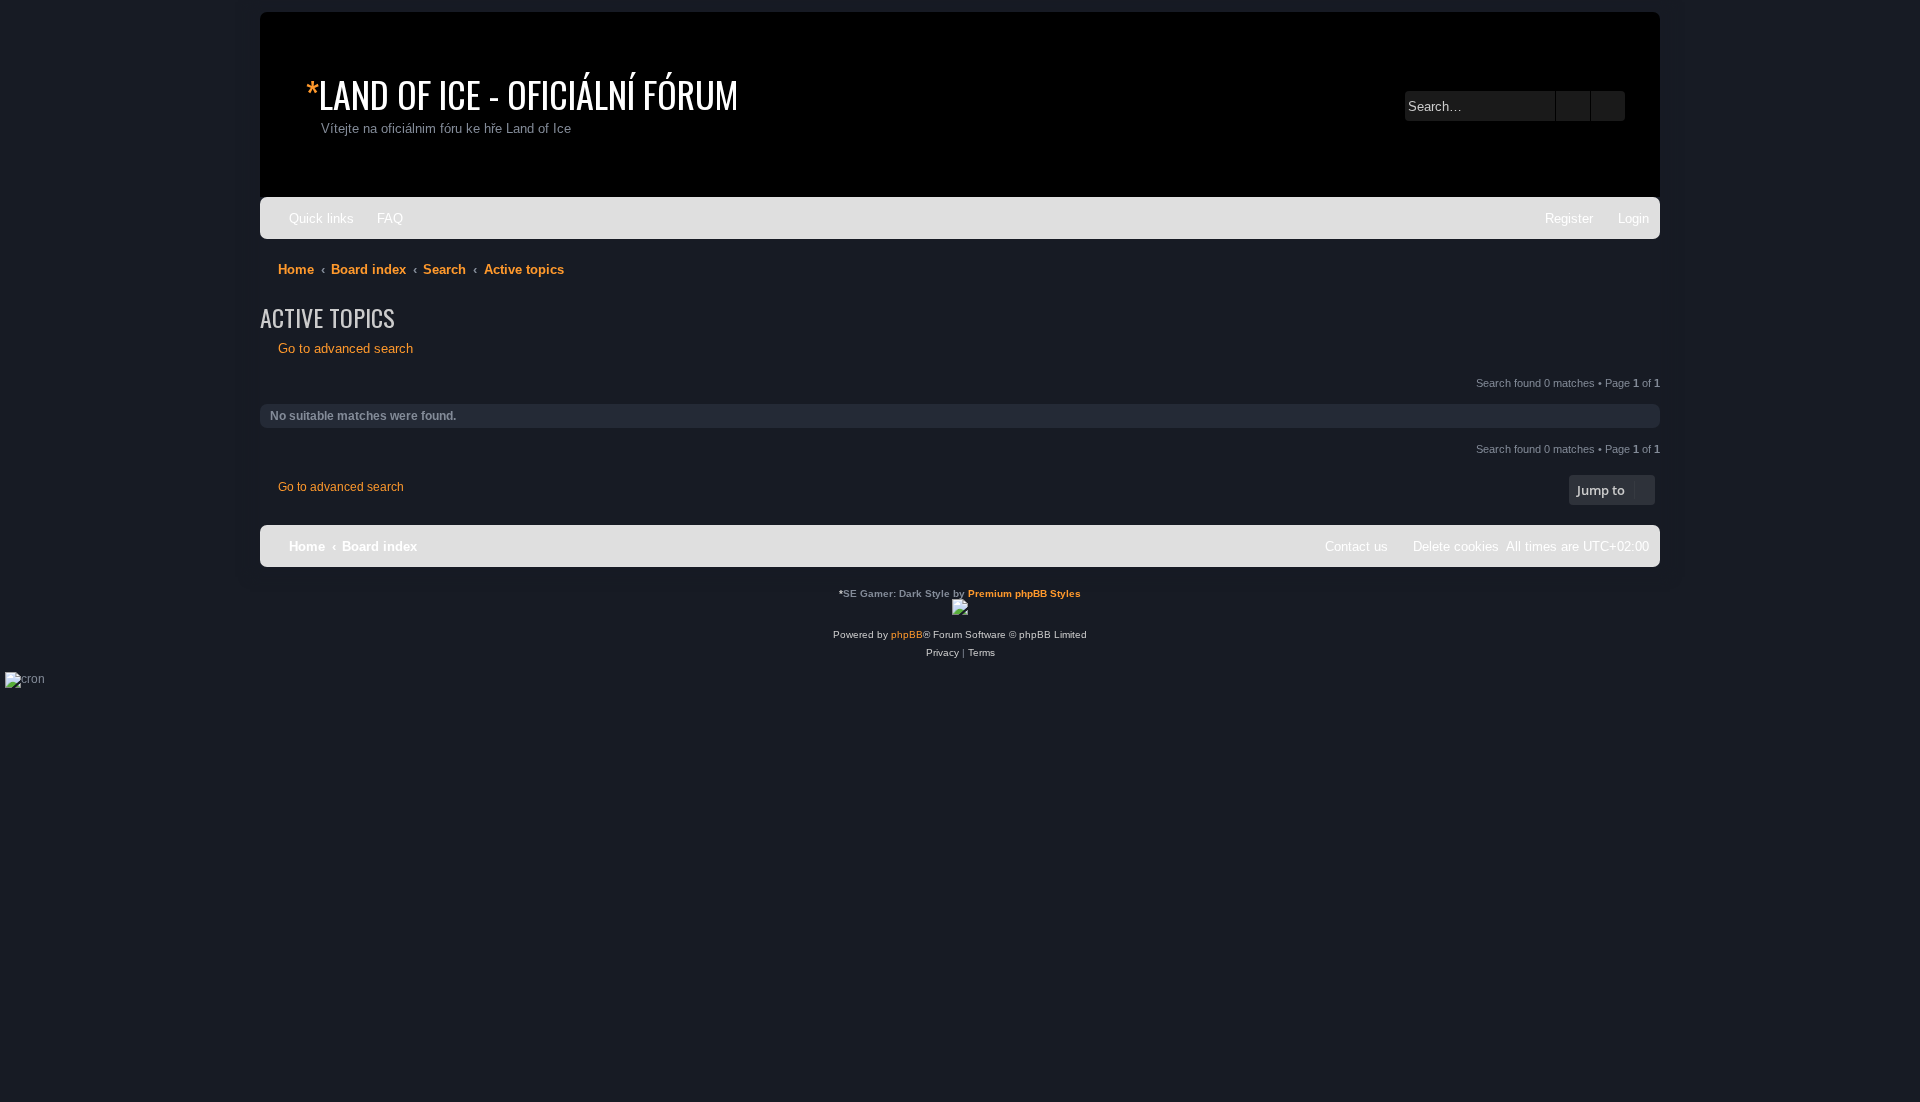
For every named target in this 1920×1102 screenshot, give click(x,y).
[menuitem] (381, 218)
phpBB (907, 634)
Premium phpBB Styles (1024, 593)
